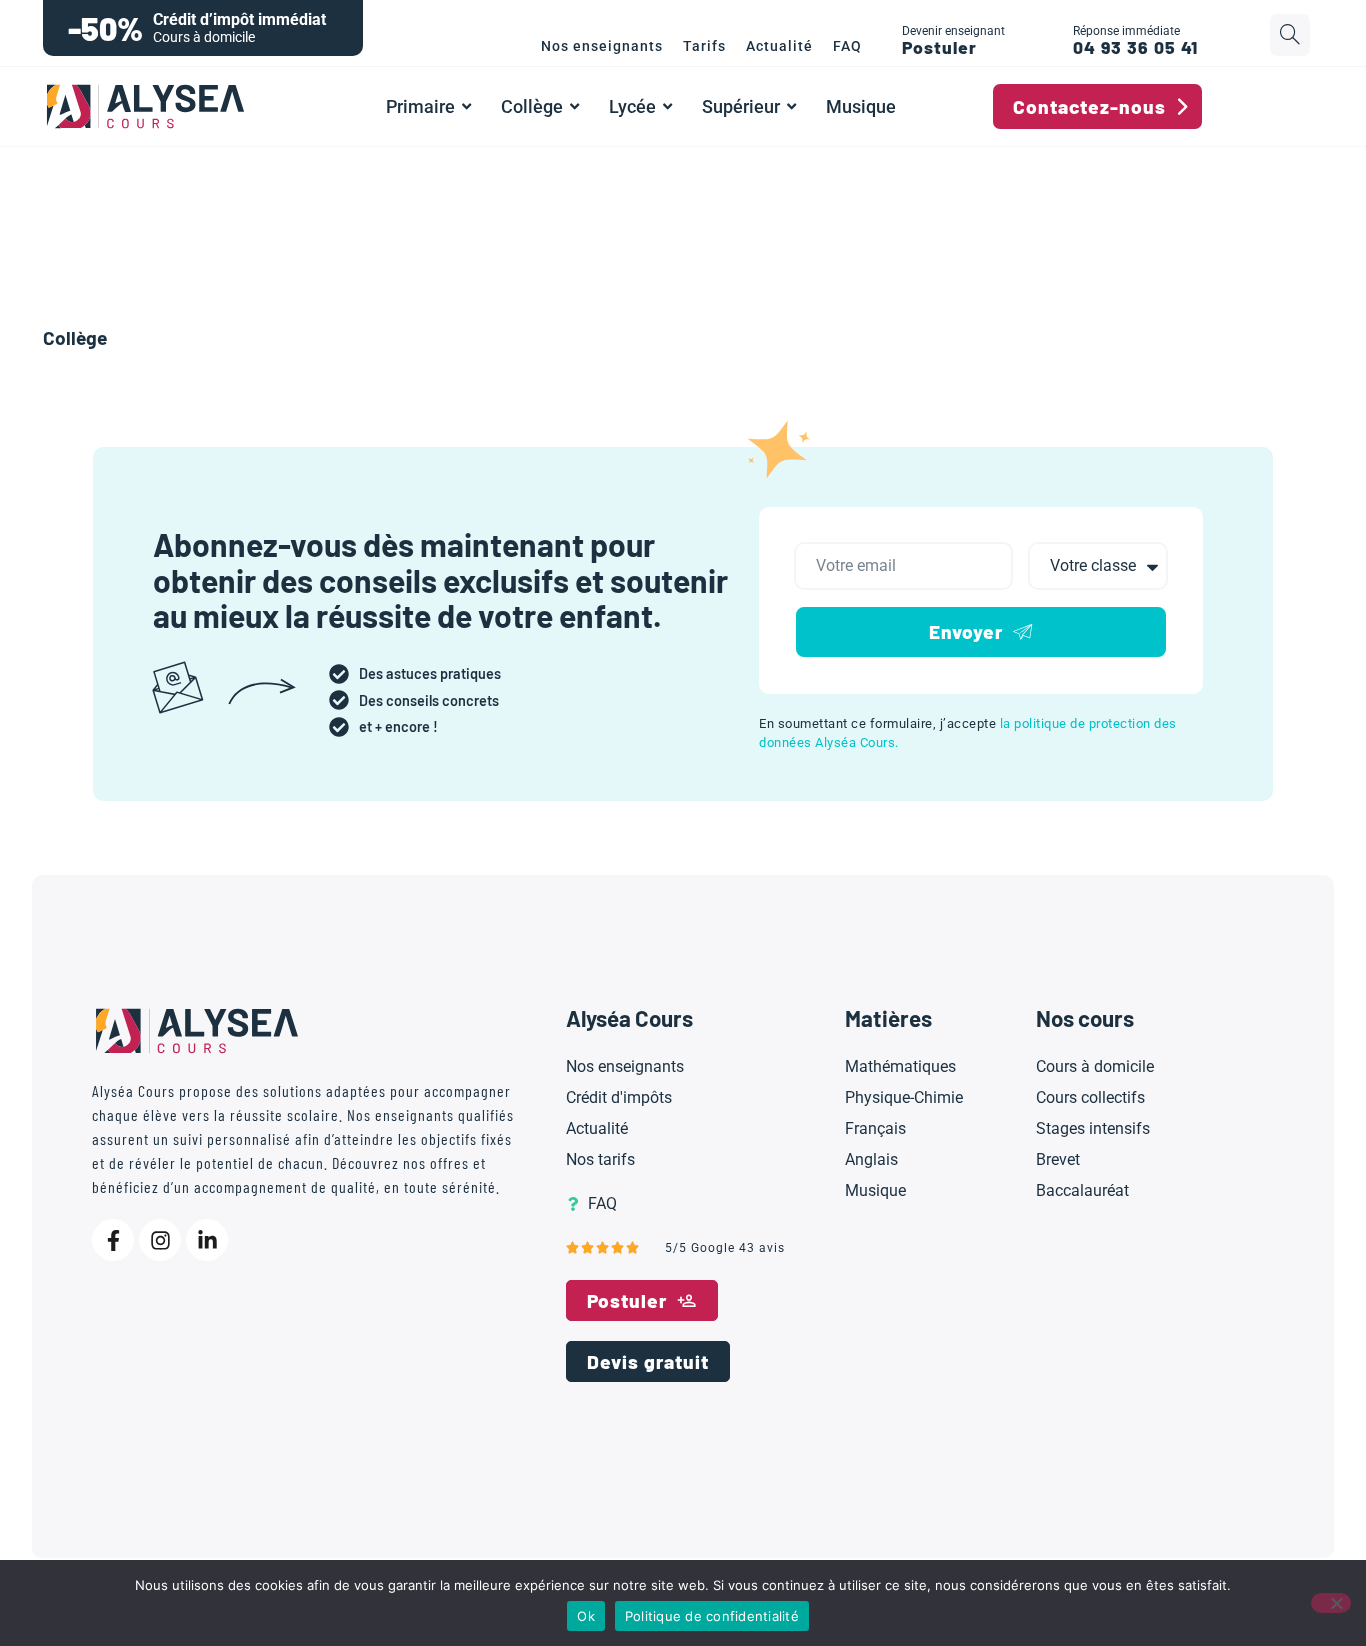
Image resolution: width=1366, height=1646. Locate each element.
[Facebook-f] (113, 1240)
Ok (586, 1616)
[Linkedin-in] (207, 1240)
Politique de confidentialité (712, 1616)
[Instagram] (160, 1240)
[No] (1331, 1603)
